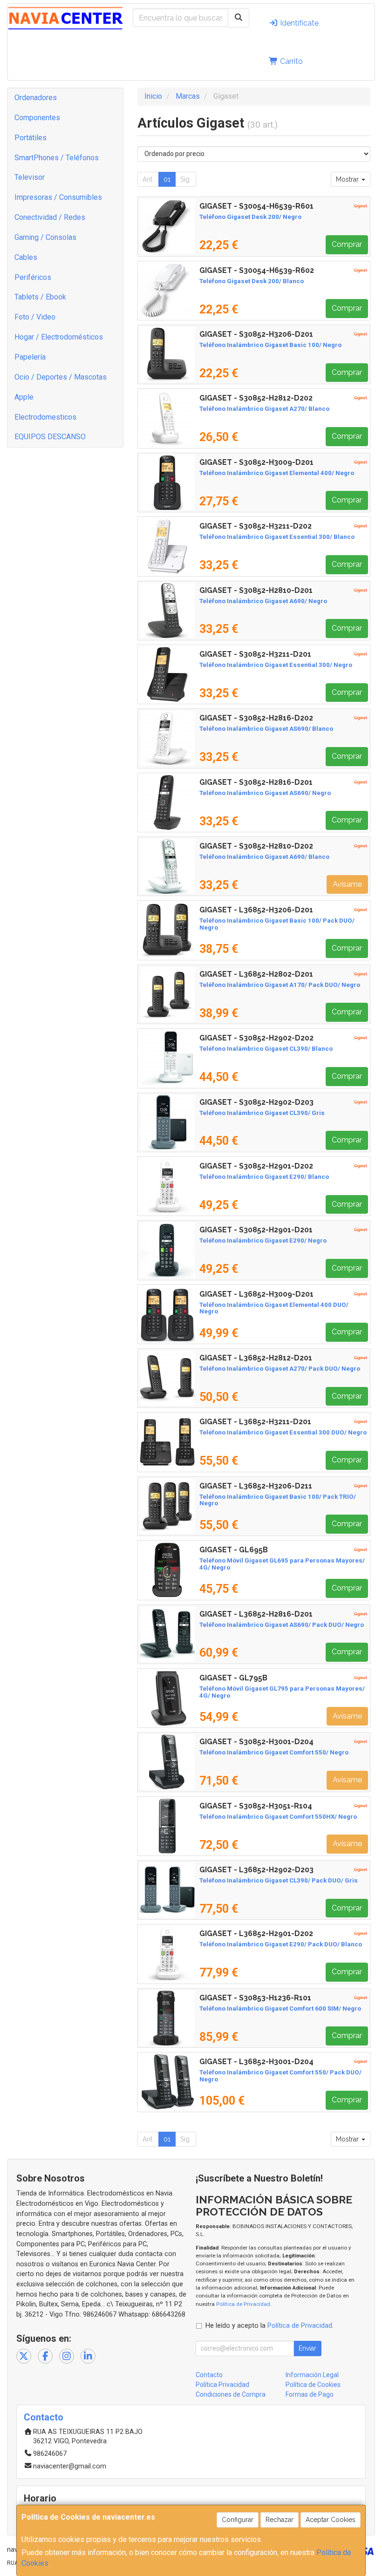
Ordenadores (36, 98)
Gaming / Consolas (45, 237)
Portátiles (31, 138)
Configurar (238, 2520)
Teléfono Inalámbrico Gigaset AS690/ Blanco (266, 729)
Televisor (30, 177)
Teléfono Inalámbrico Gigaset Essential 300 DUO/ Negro (283, 1432)
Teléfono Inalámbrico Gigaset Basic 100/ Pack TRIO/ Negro (278, 1500)
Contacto (209, 2375)
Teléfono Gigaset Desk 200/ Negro (250, 217)
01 (167, 179)
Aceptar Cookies (331, 2520)
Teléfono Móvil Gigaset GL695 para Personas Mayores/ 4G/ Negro (282, 1564)
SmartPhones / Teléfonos (57, 158)
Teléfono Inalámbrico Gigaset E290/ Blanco (264, 1177)
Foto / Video (35, 317)
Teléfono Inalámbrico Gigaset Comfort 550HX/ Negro (278, 1817)
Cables (26, 257)
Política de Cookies (313, 2385)
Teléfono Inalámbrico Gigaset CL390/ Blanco (266, 1049)
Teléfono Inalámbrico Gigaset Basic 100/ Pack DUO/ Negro (277, 924)
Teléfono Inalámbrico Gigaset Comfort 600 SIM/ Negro (280, 2008)
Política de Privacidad (243, 2304)
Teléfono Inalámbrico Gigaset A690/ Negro (263, 601)
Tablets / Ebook (40, 297)
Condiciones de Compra (231, 2394)
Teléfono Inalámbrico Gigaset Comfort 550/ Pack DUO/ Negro (280, 2076)
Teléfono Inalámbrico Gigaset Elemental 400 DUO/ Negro (274, 1308)
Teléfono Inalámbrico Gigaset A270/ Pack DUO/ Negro (280, 1369)
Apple (24, 397)
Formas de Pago (310, 2394)
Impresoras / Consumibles (58, 197)
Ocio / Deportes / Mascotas (61, 377)
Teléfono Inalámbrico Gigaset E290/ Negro (263, 1240)
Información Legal (312, 2375)
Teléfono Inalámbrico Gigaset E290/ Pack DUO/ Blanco (281, 1944)
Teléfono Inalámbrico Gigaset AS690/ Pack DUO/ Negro (282, 1625)
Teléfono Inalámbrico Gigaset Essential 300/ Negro (276, 665)
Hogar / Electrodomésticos (59, 337)
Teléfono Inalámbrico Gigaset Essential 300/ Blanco (277, 537)
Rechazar (280, 2520)
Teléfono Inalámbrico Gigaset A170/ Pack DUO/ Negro (280, 985)
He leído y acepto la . (269, 2326)
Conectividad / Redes (50, 217)
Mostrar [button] (348, 179)
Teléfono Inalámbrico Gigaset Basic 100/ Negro (270, 345)
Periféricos (33, 277)
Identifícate (298, 23)
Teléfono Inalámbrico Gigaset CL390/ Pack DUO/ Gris (279, 1880)
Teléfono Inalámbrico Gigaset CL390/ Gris (262, 1113)
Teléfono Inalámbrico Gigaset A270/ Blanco (264, 409)
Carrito (290, 61)
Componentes (37, 118)
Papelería (30, 357)
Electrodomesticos (45, 417)
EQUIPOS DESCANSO (50, 437)
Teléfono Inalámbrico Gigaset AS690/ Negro (265, 793)
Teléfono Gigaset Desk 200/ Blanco (252, 281)
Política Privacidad (222, 2385)
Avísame (347, 884)
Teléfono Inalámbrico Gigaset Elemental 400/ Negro (277, 473)
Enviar (307, 2348)
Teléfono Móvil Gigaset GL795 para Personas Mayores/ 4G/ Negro (282, 1692)
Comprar (347, 244)
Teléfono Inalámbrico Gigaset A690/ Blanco (264, 857)
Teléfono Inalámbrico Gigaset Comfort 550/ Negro (274, 1752)
